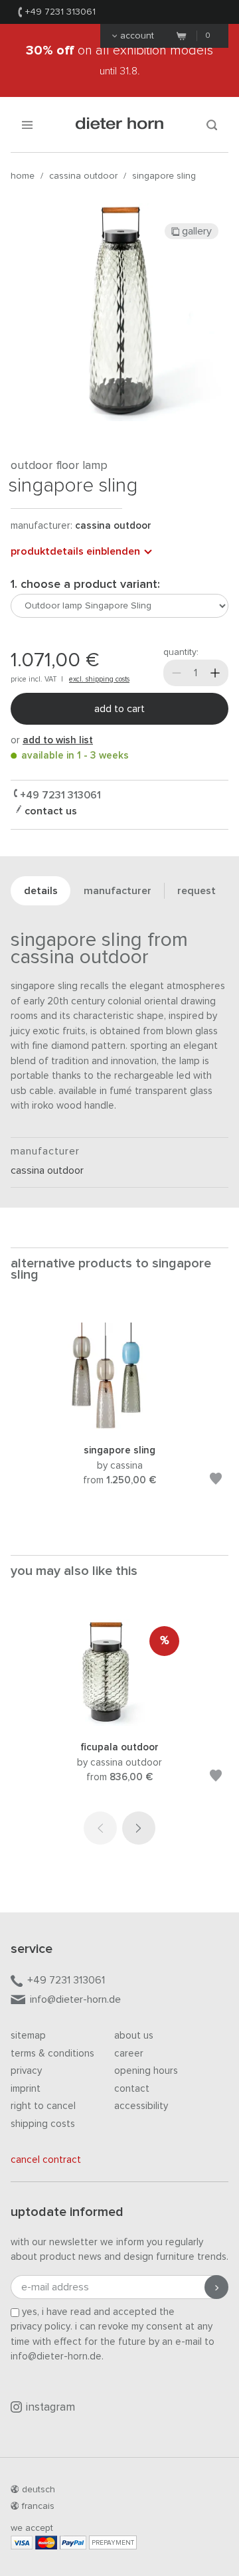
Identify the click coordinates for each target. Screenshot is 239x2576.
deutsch (39, 2490)
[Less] (177, 673)
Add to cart (119, 709)
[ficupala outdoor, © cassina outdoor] (119, 1723)
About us (134, 2036)
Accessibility (141, 2106)
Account (137, 36)
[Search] (212, 125)
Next (139, 1828)
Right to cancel (43, 2106)
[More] (215, 673)
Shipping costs (43, 2124)
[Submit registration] (216, 2287)
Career (129, 2054)
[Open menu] (27, 125)
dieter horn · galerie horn (120, 125)
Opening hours (146, 2071)
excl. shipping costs (99, 679)
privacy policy (40, 2327)
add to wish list (58, 740)
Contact (132, 2089)
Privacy (26, 2071)
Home (23, 176)
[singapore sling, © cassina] (119, 1426)
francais (38, 2506)
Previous (100, 1828)
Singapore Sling (164, 176)
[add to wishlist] (216, 1481)
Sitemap (28, 2036)
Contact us (49, 811)
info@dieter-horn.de (75, 1999)
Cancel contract (46, 2160)
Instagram (50, 2408)
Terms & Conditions (52, 2054)
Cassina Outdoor (83, 176)
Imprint (26, 2089)
